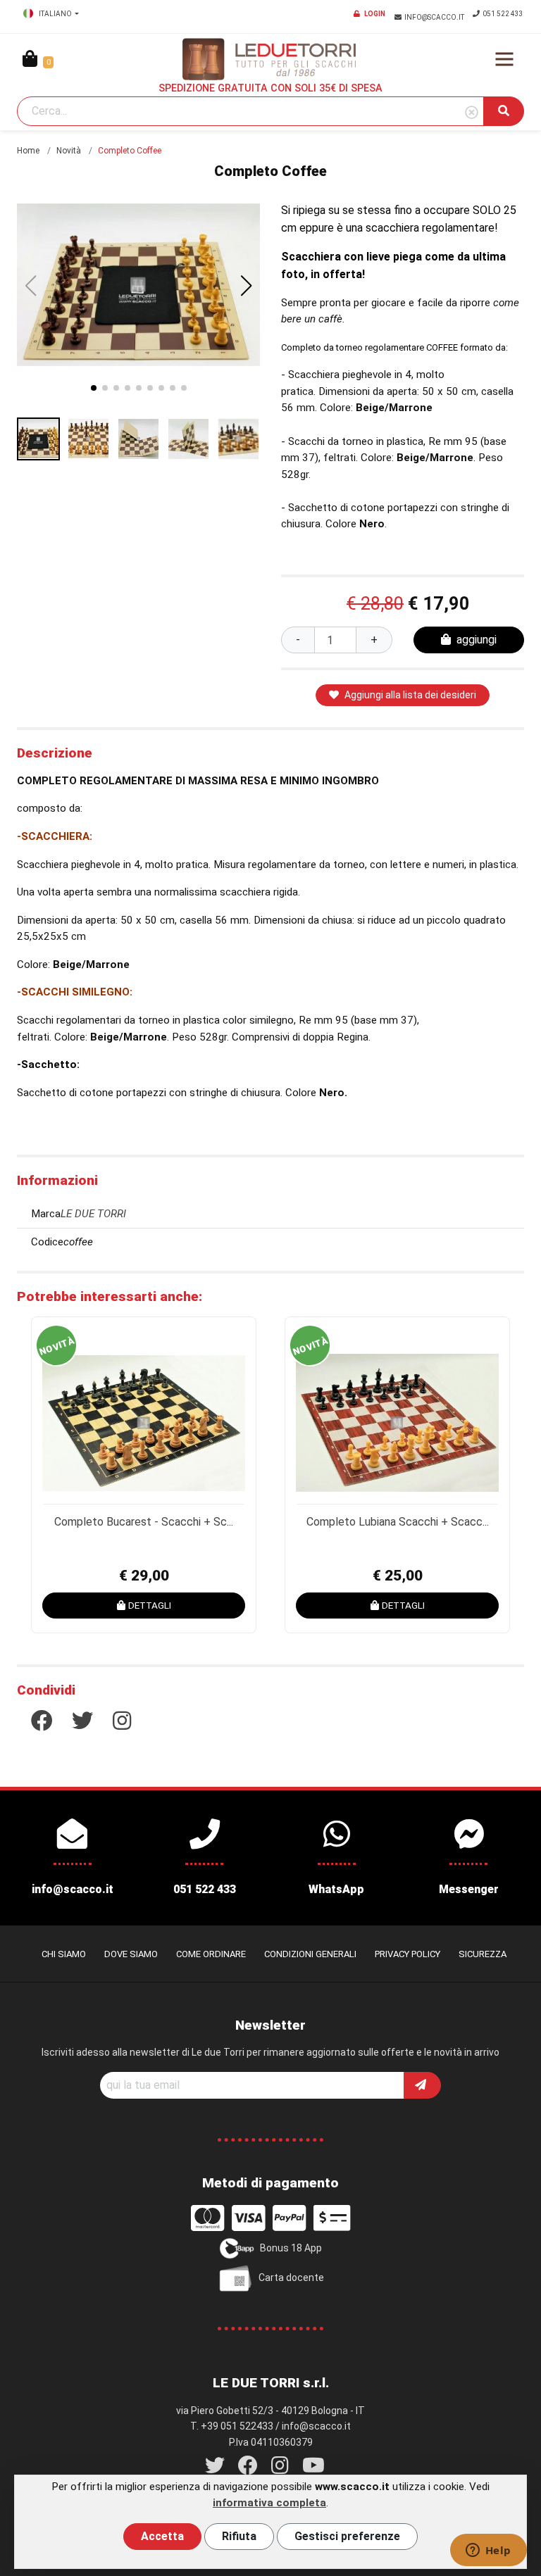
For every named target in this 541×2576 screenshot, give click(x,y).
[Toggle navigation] (504, 59)
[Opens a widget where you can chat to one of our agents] (488, 2551)
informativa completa (269, 2503)
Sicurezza (483, 1954)
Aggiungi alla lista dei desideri (410, 695)
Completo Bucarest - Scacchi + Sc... (144, 1522)
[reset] (472, 113)
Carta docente (291, 2277)
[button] (247, 286)
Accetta (162, 2536)
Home (28, 151)
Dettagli (150, 1605)
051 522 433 (503, 14)
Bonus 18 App (291, 2247)
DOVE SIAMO (131, 1954)
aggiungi (477, 640)
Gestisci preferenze (347, 2536)
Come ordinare (211, 1954)
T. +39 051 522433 (232, 2426)
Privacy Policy (408, 1954)
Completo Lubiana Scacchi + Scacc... (398, 1522)
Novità (69, 151)
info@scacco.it (435, 17)
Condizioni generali (310, 1954)
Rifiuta (239, 2536)
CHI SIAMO (64, 1954)
